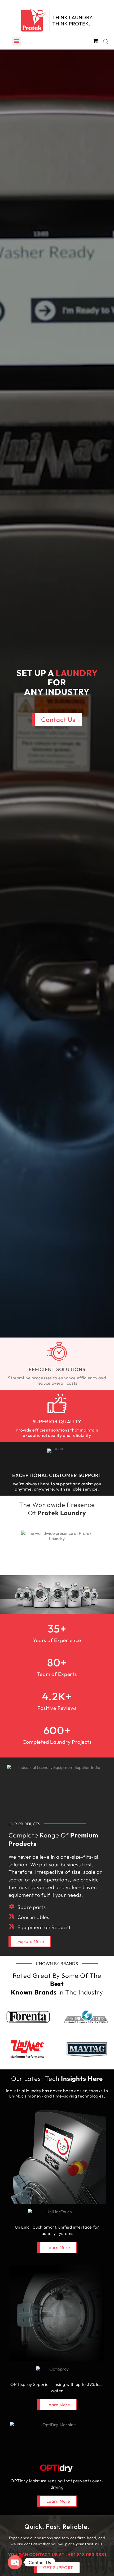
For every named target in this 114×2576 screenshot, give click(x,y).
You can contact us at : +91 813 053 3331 (57, 2555)
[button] (17, 41)
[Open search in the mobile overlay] (106, 41)
